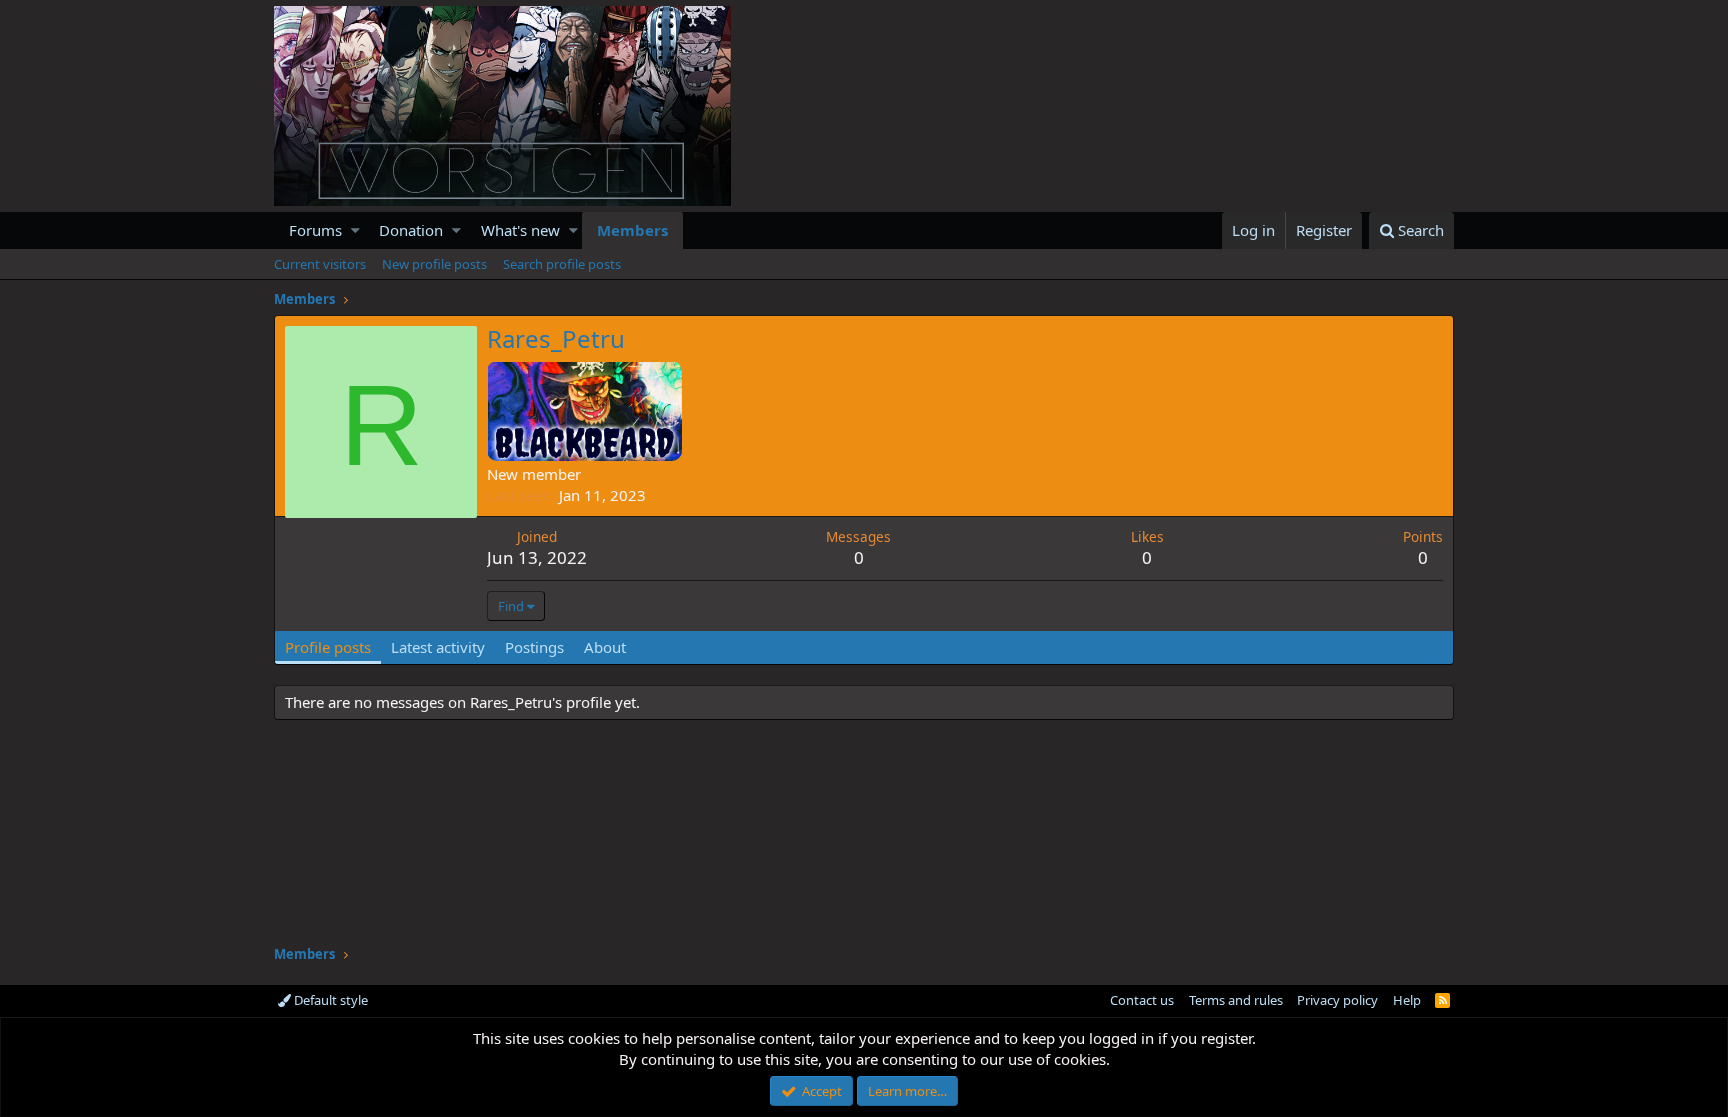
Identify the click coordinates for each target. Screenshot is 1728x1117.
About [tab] (605, 647)
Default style (329, 1000)
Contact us (1142, 1000)
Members (632, 230)
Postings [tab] (534, 647)
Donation (411, 230)
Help (1407, 1000)
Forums (315, 230)
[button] (355, 230)
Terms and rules (1236, 1000)
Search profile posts (562, 264)
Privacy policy (1337, 1000)
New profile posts (434, 264)
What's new (520, 230)
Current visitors (320, 264)
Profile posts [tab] (328, 647)
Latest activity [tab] (438, 647)
